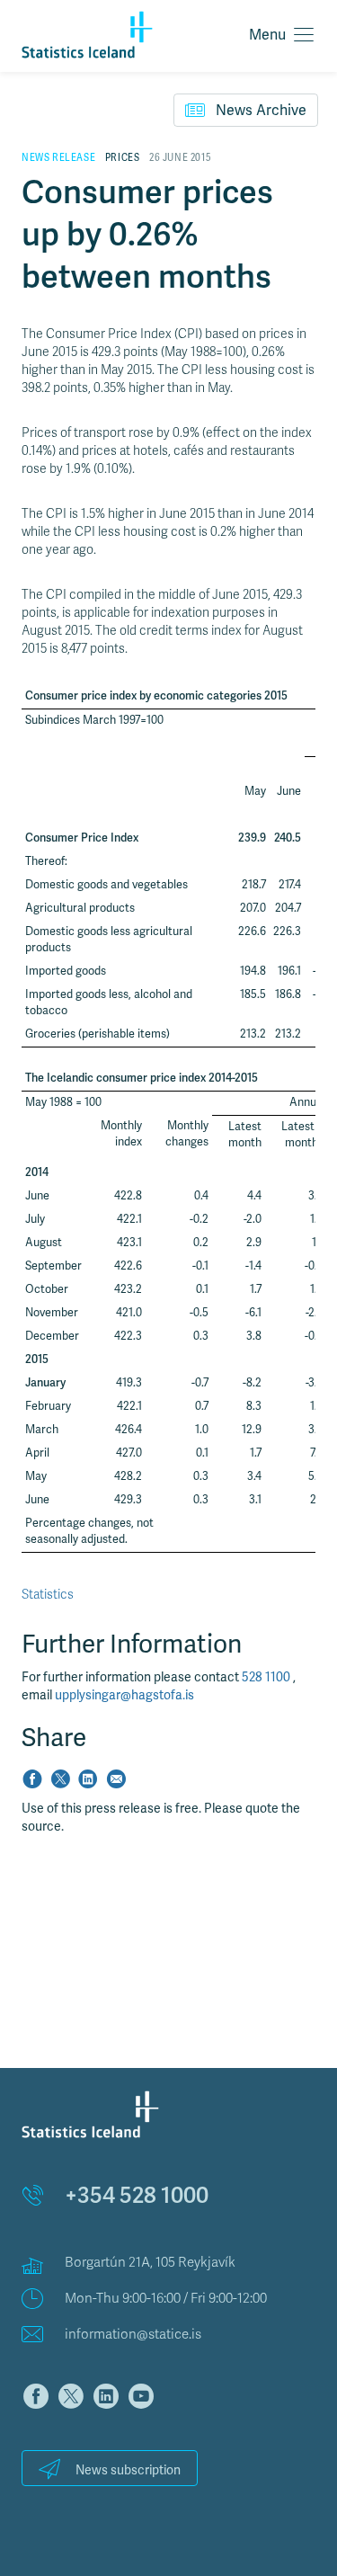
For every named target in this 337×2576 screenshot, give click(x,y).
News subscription (128, 2470)
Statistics (48, 1595)
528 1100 (267, 1677)
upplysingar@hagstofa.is (124, 1695)
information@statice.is (133, 2334)
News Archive (261, 111)
